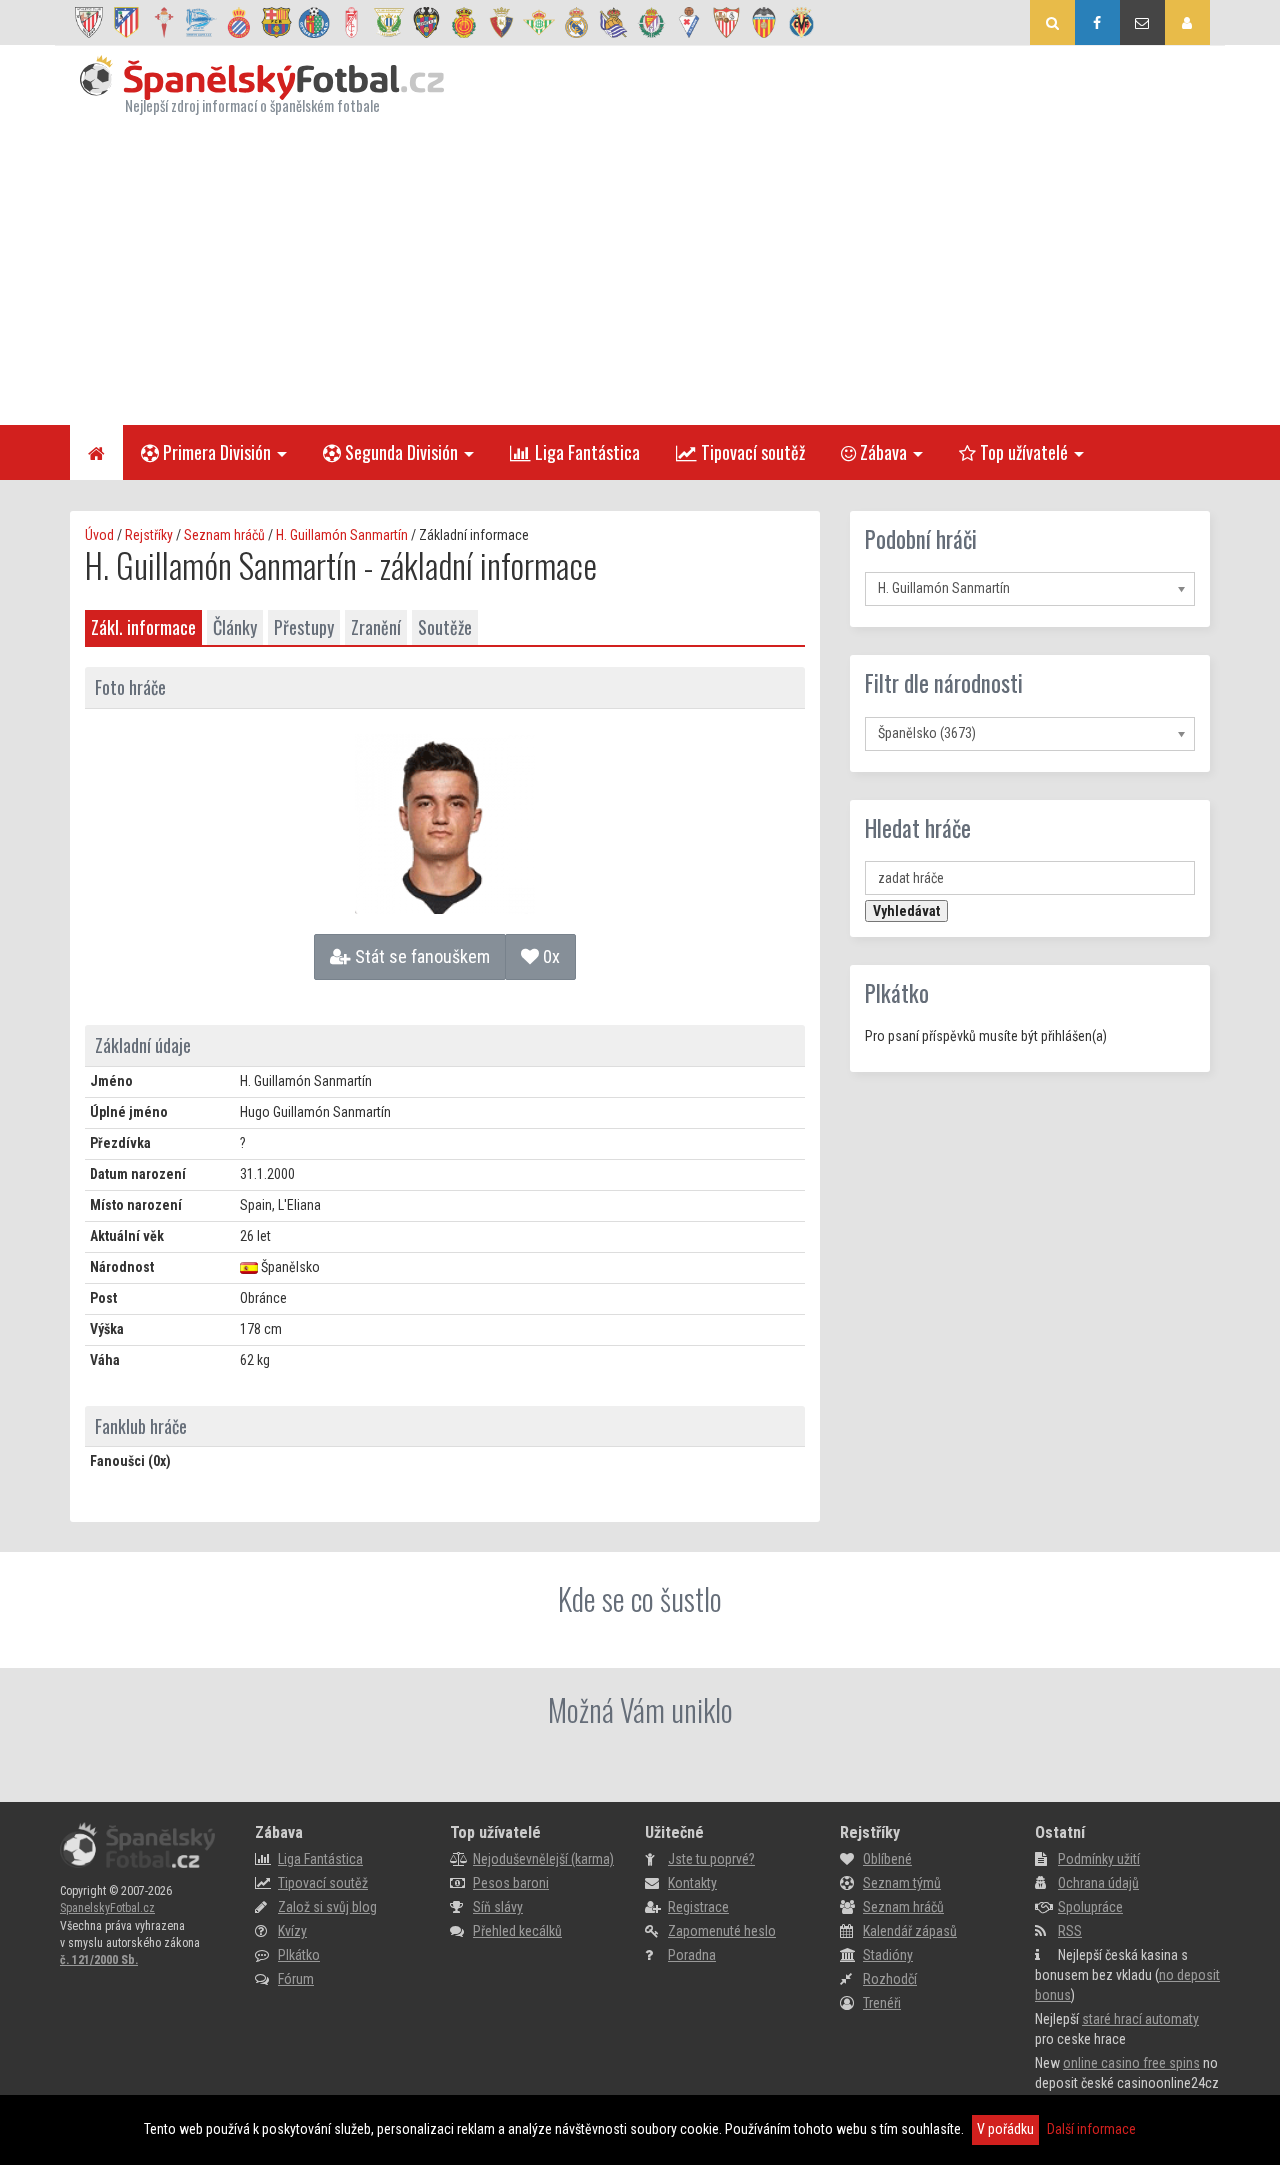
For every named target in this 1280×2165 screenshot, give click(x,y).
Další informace (1091, 2129)
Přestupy (304, 627)
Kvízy (292, 1931)
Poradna (692, 1955)
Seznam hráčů (224, 535)
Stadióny (888, 1955)
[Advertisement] (640, 270)
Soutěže (445, 627)
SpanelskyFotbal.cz (107, 1908)
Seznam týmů (902, 1883)
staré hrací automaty (1140, 2019)
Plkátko (897, 993)
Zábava (881, 452)
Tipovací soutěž (751, 452)
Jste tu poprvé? (711, 1859)
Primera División (215, 452)
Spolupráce (1090, 1907)
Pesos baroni (511, 1883)
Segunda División (399, 452)
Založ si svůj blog (327, 1907)
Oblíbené (887, 1859)
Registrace (698, 1907)
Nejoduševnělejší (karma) (543, 1859)
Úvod (99, 535)
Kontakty (692, 1883)
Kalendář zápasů (910, 1931)
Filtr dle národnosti (944, 683)
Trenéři (882, 2003)
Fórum (296, 1979)
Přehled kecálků (517, 1931)
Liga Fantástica (585, 452)
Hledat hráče (918, 828)
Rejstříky (149, 535)
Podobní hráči (921, 539)
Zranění (376, 627)
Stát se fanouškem (420, 956)
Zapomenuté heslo (722, 1931)
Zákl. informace (143, 627)
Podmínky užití (1099, 1859)
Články (235, 627)
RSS (1070, 1931)
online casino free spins (1131, 2063)
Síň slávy (498, 1907)
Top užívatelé (1022, 452)
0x (549, 956)
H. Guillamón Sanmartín (342, 535)
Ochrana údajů (1098, 1883)
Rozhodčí (890, 1979)
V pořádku (1005, 2129)
